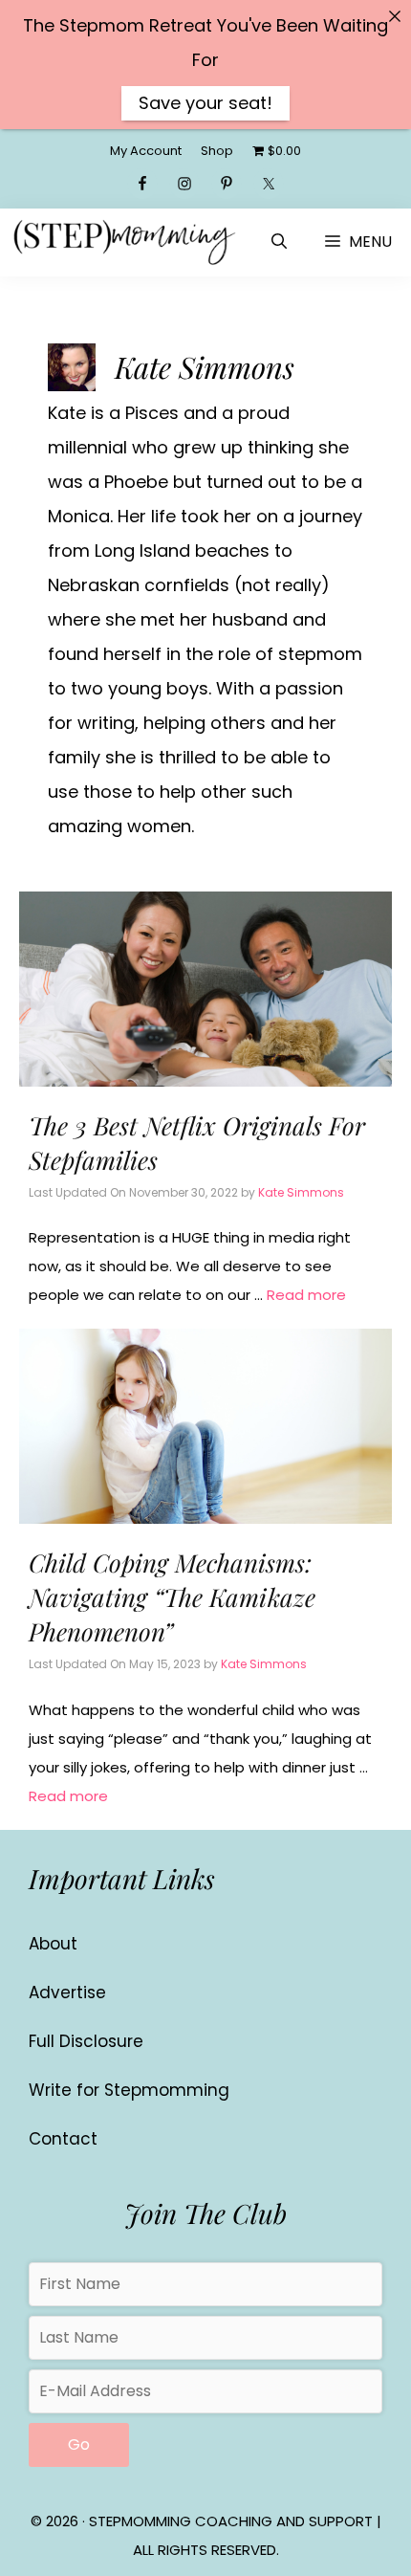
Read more (306, 1295)
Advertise (67, 1993)
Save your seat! (205, 103)
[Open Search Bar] (279, 242)
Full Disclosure (86, 2041)
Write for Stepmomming (129, 2090)
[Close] (395, 16)
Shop (217, 151)
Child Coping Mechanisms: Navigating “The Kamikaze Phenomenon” (172, 1597)
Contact (63, 2139)
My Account (146, 151)
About (53, 1944)
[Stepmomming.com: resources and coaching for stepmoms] (124, 242)
